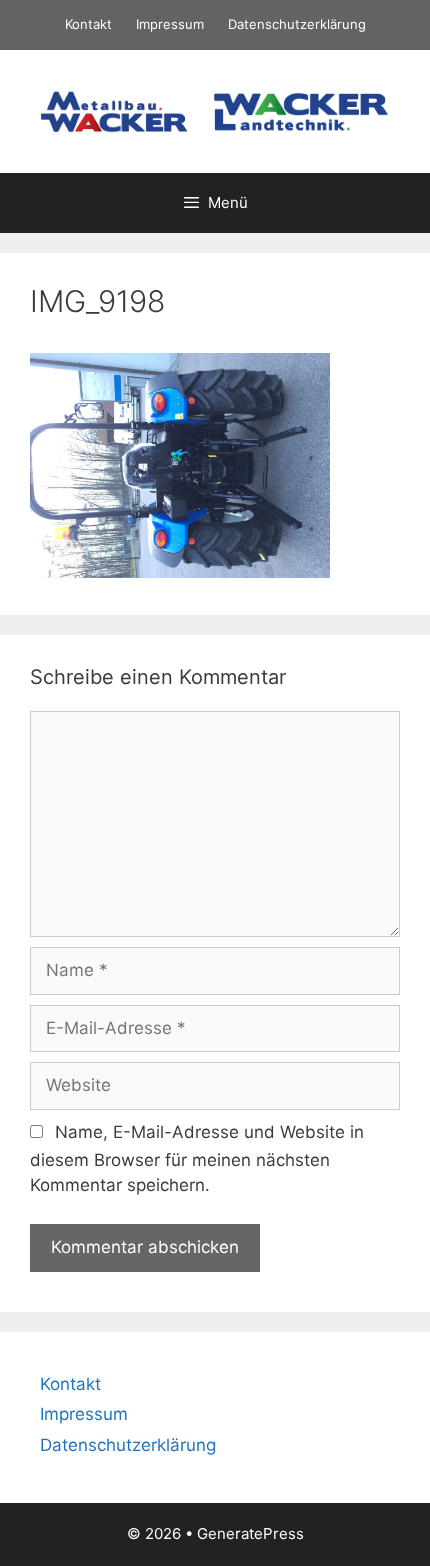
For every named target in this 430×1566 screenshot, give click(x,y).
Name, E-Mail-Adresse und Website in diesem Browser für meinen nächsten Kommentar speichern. (197, 1159)
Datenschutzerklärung (297, 24)
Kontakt (88, 24)
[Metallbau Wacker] (215, 110)
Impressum (170, 24)
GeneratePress (250, 1533)
